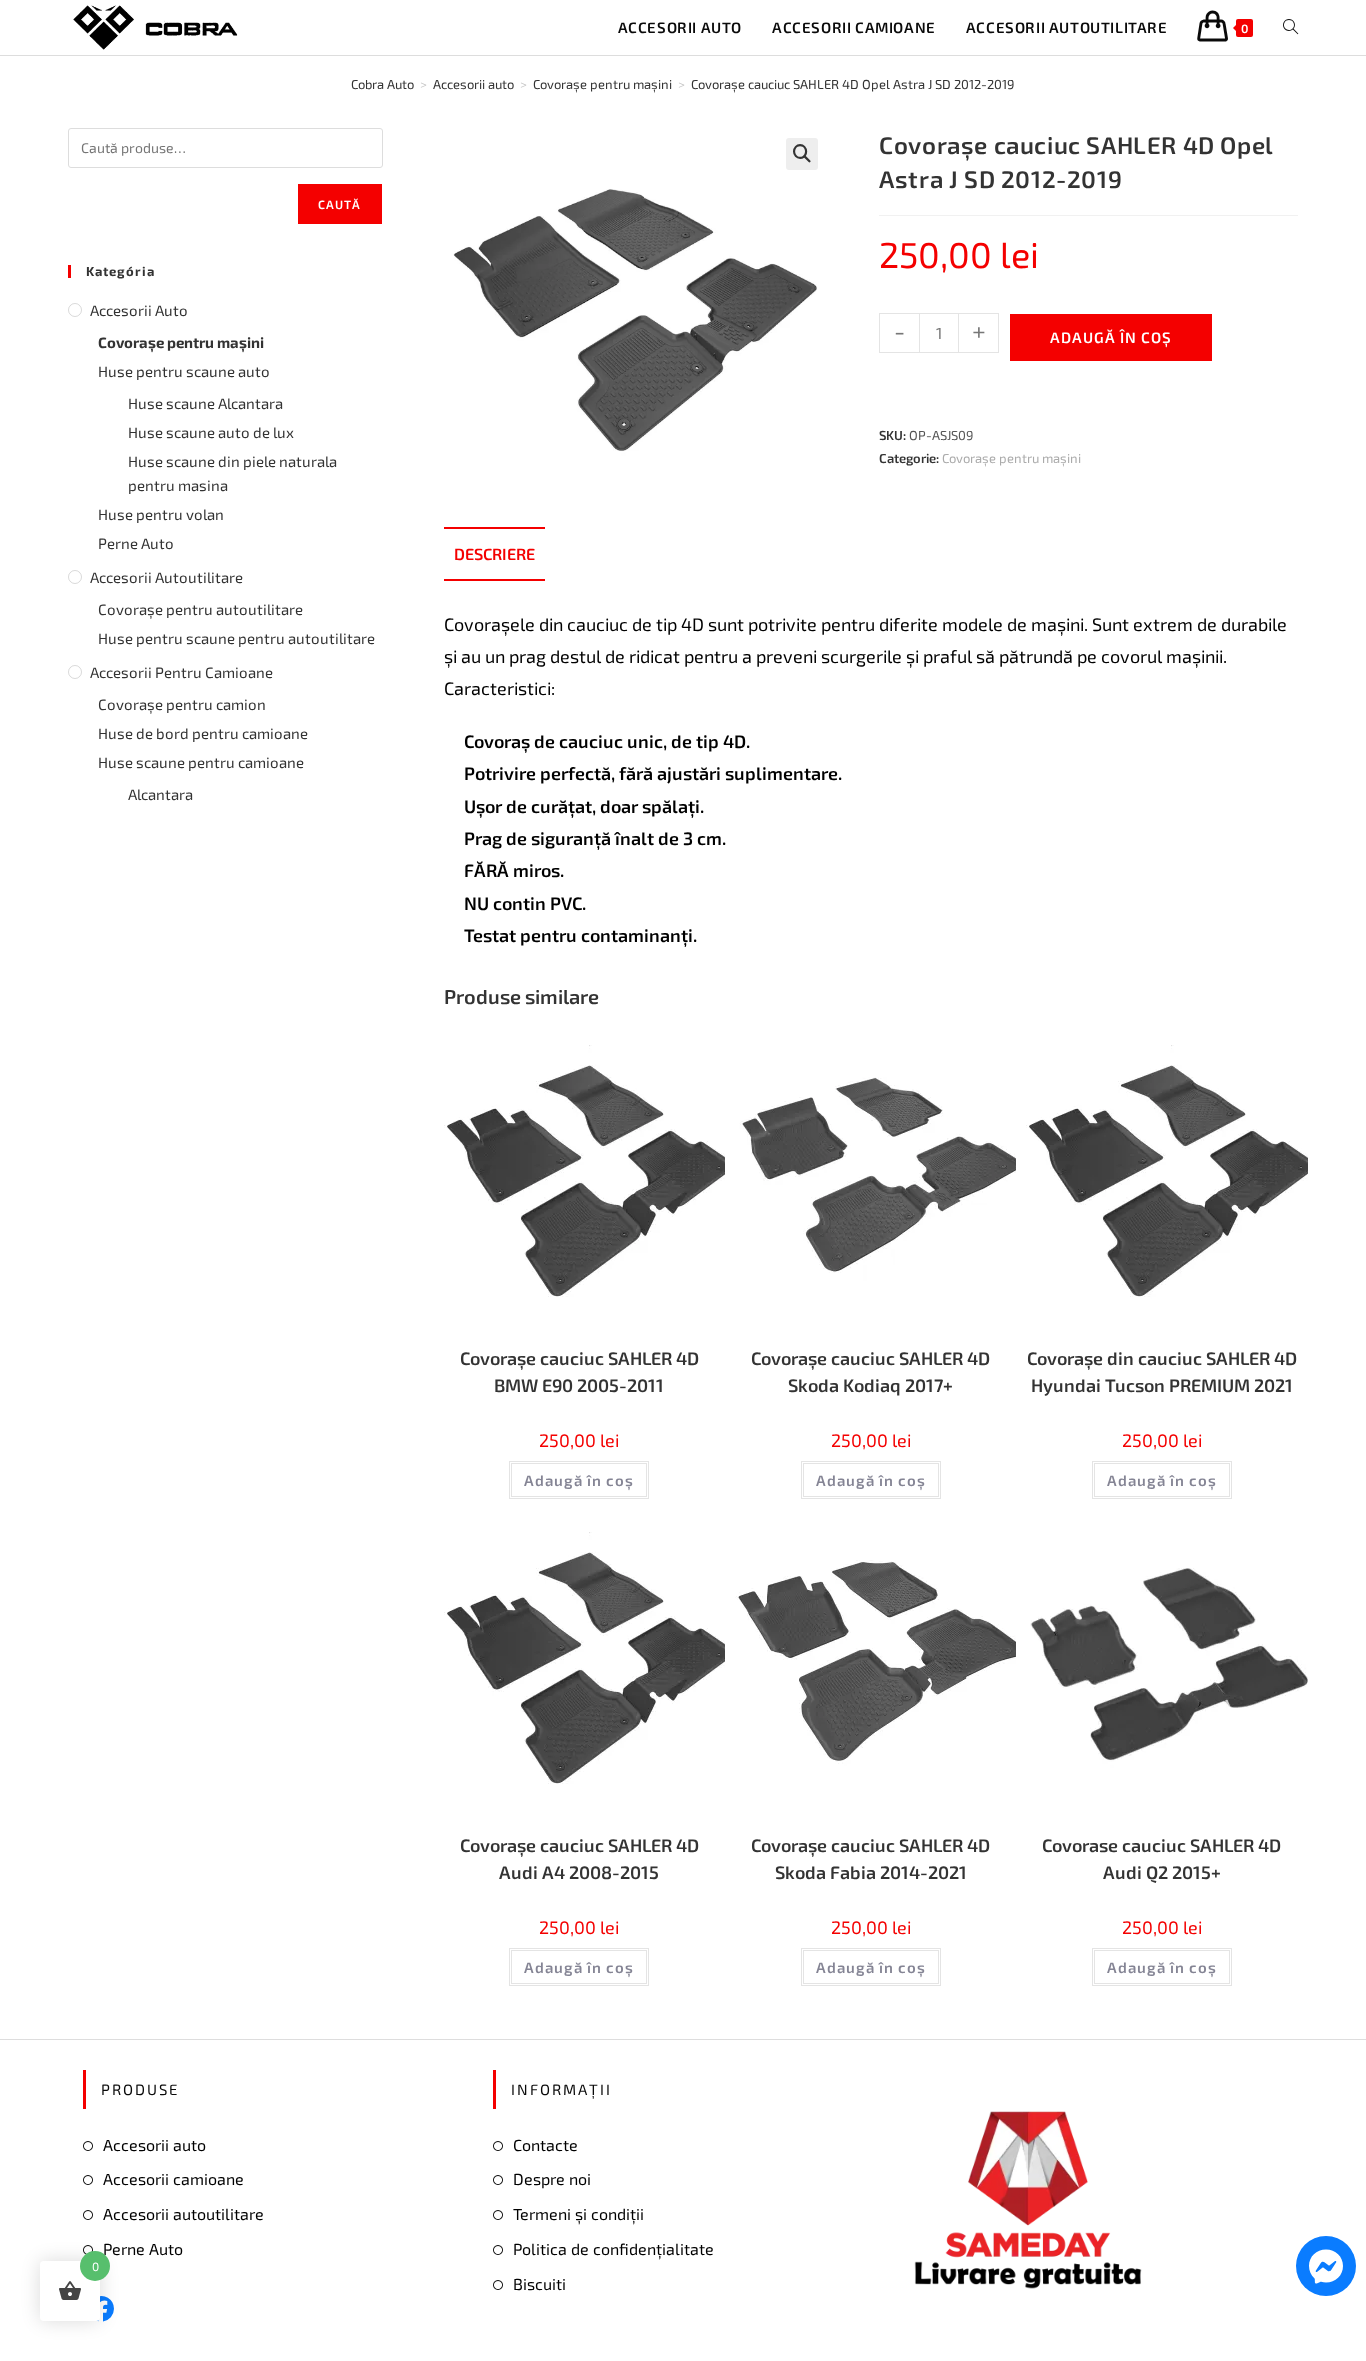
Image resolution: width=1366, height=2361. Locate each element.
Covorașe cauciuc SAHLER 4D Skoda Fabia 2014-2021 (870, 1858)
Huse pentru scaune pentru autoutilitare (236, 638)
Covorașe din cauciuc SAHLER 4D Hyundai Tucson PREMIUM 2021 (1162, 1371)
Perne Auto (136, 543)
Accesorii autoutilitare (166, 577)
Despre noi (552, 2178)
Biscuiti (539, 2283)
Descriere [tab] (494, 553)
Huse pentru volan (161, 514)
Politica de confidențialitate (613, 2248)
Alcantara (160, 794)
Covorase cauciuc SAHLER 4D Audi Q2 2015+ (1161, 1858)
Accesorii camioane (173, 2178)
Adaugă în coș (1111, 337)
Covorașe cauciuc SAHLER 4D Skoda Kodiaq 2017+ (870, 1371)
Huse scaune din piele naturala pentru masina (232, 473)
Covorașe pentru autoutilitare (200, 609)
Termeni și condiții (578, 2213)
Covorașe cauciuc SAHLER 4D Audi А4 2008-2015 (579, 1858)
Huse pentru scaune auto (184, 371)
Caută (340, 204)
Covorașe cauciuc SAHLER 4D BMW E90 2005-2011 (579, 1371)
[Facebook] (101, 2308)
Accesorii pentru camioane (181, 672)
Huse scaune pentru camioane (201, 762)
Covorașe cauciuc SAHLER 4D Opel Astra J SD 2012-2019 (852, 84)
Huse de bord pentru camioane (203, 733)
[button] (802, 154)
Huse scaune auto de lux (211, 432)
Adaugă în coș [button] (579, 1480)
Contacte (545, 2144)
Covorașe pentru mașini (1011, 458)
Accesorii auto (139, 310)
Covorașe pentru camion (182, 704)
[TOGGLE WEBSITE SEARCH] (1290, 27)
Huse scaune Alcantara (205, 403)
